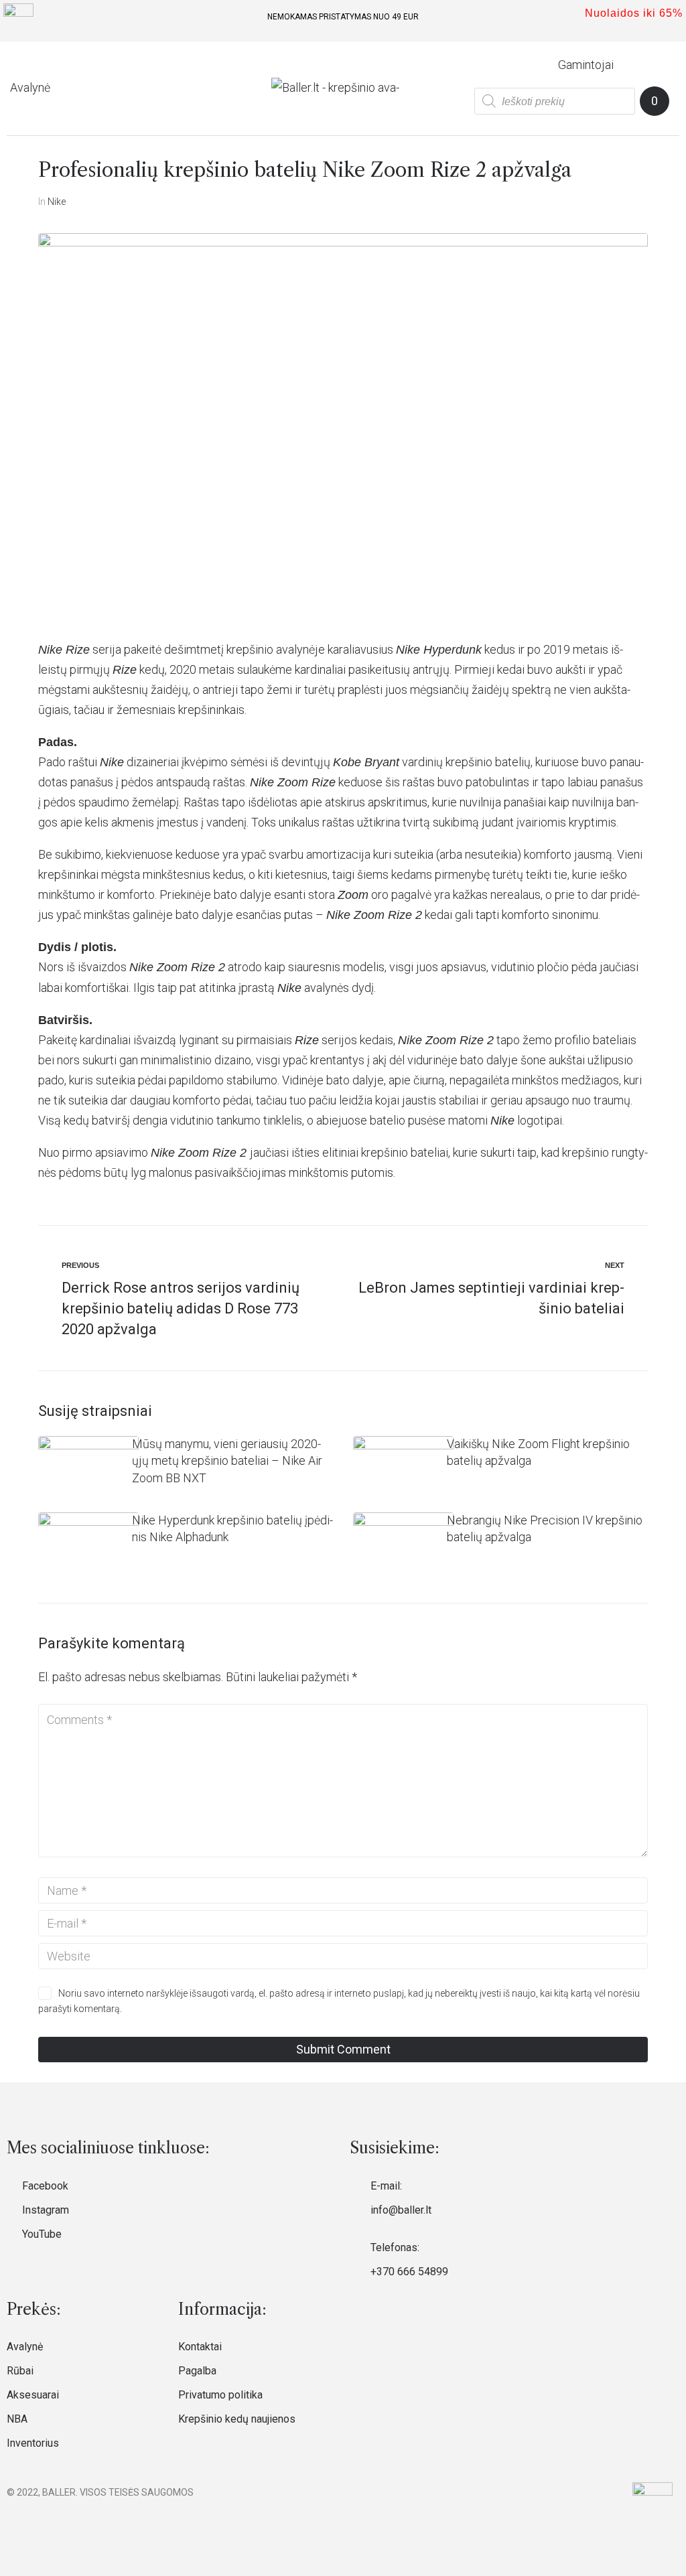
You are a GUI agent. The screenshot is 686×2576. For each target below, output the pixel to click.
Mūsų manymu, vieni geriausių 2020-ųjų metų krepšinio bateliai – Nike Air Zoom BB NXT (227, 1461)
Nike (57, 202)
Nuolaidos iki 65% (634, 13)
